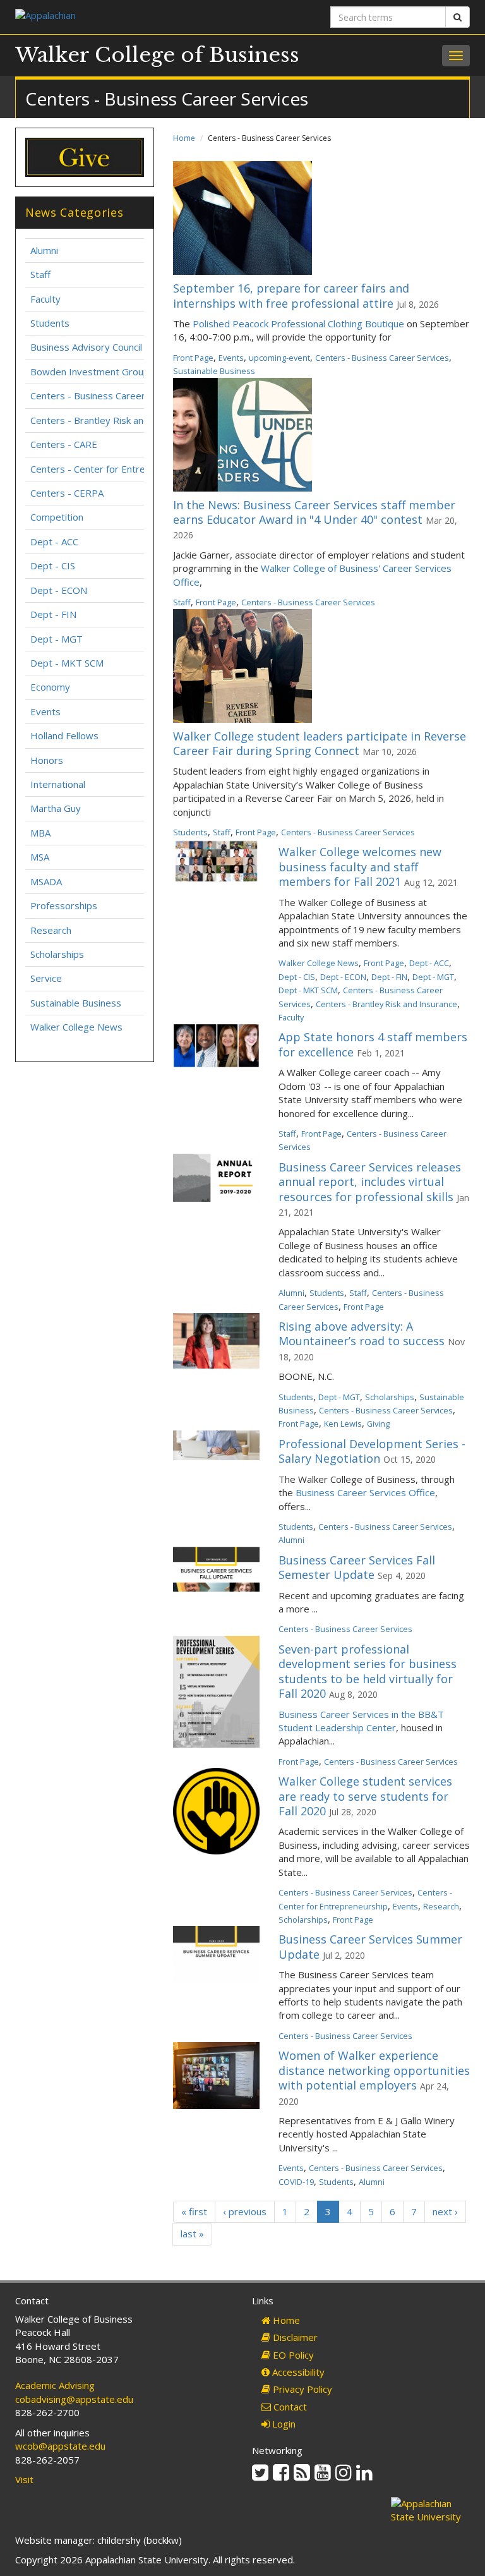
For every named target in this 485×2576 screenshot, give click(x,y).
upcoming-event (279, 358)
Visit (24, 2479)
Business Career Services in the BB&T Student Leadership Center (361, 1721)
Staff (182, 602)
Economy (50, 687)
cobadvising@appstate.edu (74, 2399)
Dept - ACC (429, 963)
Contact (289, 2407)
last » (192, 2234)
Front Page (193, 358)
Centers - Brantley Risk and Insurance (386, 1004)
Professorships (64, 905)
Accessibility (297, 2372)
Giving (378, 1424)
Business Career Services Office (365, 1492)
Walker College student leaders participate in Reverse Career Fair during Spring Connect (320, 743)
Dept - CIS (297, 977)
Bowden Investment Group (90, 372)
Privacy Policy (301, 2389)
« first (194, 2211)
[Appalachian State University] (124, 17)
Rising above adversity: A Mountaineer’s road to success (362, 1333)
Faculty (291, 1017)
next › (445, 2211)
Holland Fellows (64, 735)
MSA (40, 857)
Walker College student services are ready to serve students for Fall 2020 (365, 1796)
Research (441, 1906)
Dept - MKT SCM (308, 990)
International (58, 784)
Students (190, 832)
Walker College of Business (157, 55)
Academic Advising (55, 2385)
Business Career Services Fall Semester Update (357, 1567)
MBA (40, 833)
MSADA (46, 881)
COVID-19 (296, 2182)
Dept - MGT (433, 977)
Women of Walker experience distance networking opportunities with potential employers (374, 2070)
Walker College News (319, 963)
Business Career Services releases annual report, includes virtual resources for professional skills (370, 1182)
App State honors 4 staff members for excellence (373, 1044)
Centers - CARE (64, 444)
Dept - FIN (389, 977)
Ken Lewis (343, 1424)
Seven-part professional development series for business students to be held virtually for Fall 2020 (368, 1671)
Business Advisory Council (86, 347)
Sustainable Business (214, 371)
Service (46, 978)
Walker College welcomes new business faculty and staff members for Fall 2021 (360, 867)
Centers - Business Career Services (382, 358)
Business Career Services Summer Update (370, 1946)
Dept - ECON (343, 977)
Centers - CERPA (67, 493)
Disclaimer (294, 2337)
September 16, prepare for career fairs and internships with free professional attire (291, 295)
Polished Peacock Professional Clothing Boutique (298, 324)
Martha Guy (56, 808)
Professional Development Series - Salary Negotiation (372, 1451)
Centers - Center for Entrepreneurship (114, 469)
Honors (47, 760)
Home (184, 138)
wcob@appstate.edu (60, 2446)
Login (283, 2424)
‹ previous (245, 2211)
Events (231, 358)
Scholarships (390, 1397)
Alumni (291, 1293)
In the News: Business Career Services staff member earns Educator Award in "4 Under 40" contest (314, 512)
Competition (57, 517)
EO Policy (292, 2355)
